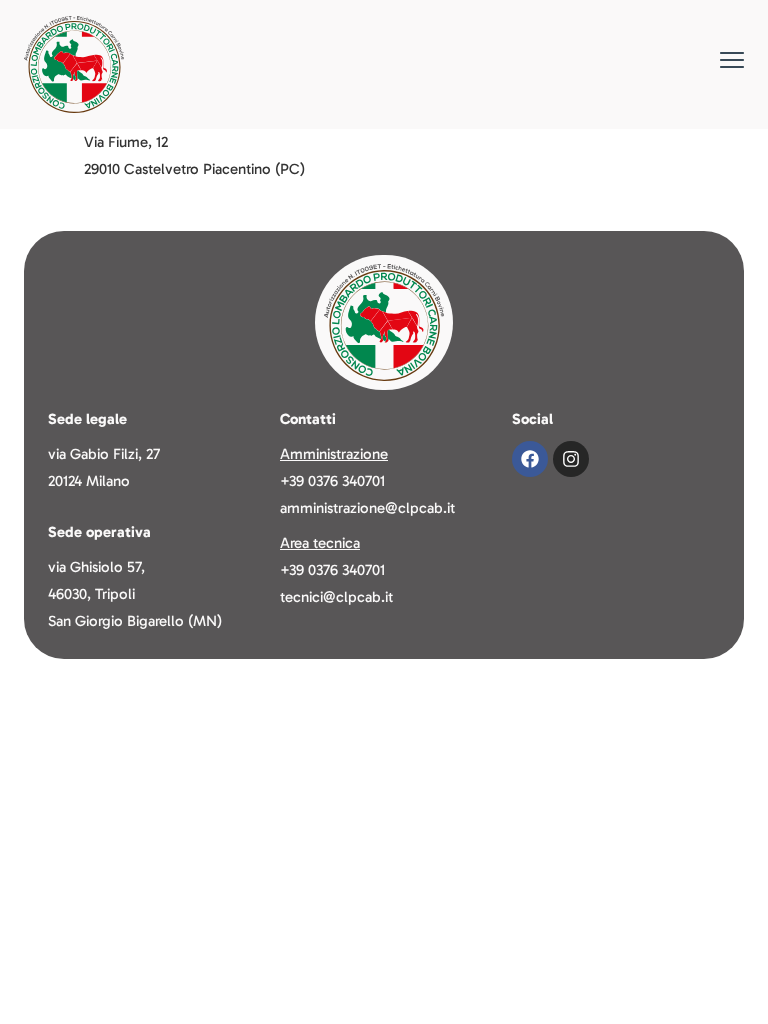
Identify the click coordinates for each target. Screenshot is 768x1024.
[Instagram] (571, 459)
